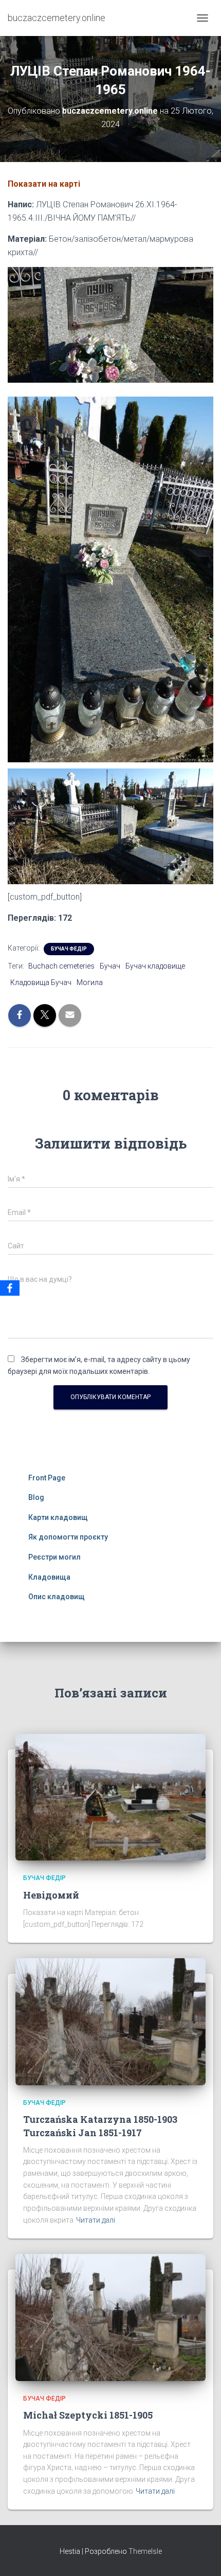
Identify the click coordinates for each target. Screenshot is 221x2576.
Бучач (110, 966)
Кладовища (49, 1577)
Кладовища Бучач (41, 982)
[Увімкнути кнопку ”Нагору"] (201, 2555)
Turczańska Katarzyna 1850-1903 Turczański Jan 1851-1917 (100, 2126)
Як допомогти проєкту (68, 1537)
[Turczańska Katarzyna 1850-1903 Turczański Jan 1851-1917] (110, 2021)
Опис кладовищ (57, 1597)
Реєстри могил (54, 1557)
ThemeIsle (145, 2551)
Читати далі (96, 2220)
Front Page (47, 1478)
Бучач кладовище (155, 966)
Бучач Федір (69, 949)
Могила (90, 982)
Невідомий (51, 1895)
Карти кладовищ (58, 1517)
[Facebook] (10, 1288)
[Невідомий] (110, 1797)
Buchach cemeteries (61, 966)
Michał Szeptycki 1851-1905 (88, 2415)
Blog (36, 1497)
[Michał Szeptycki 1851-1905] (110, 2317)
